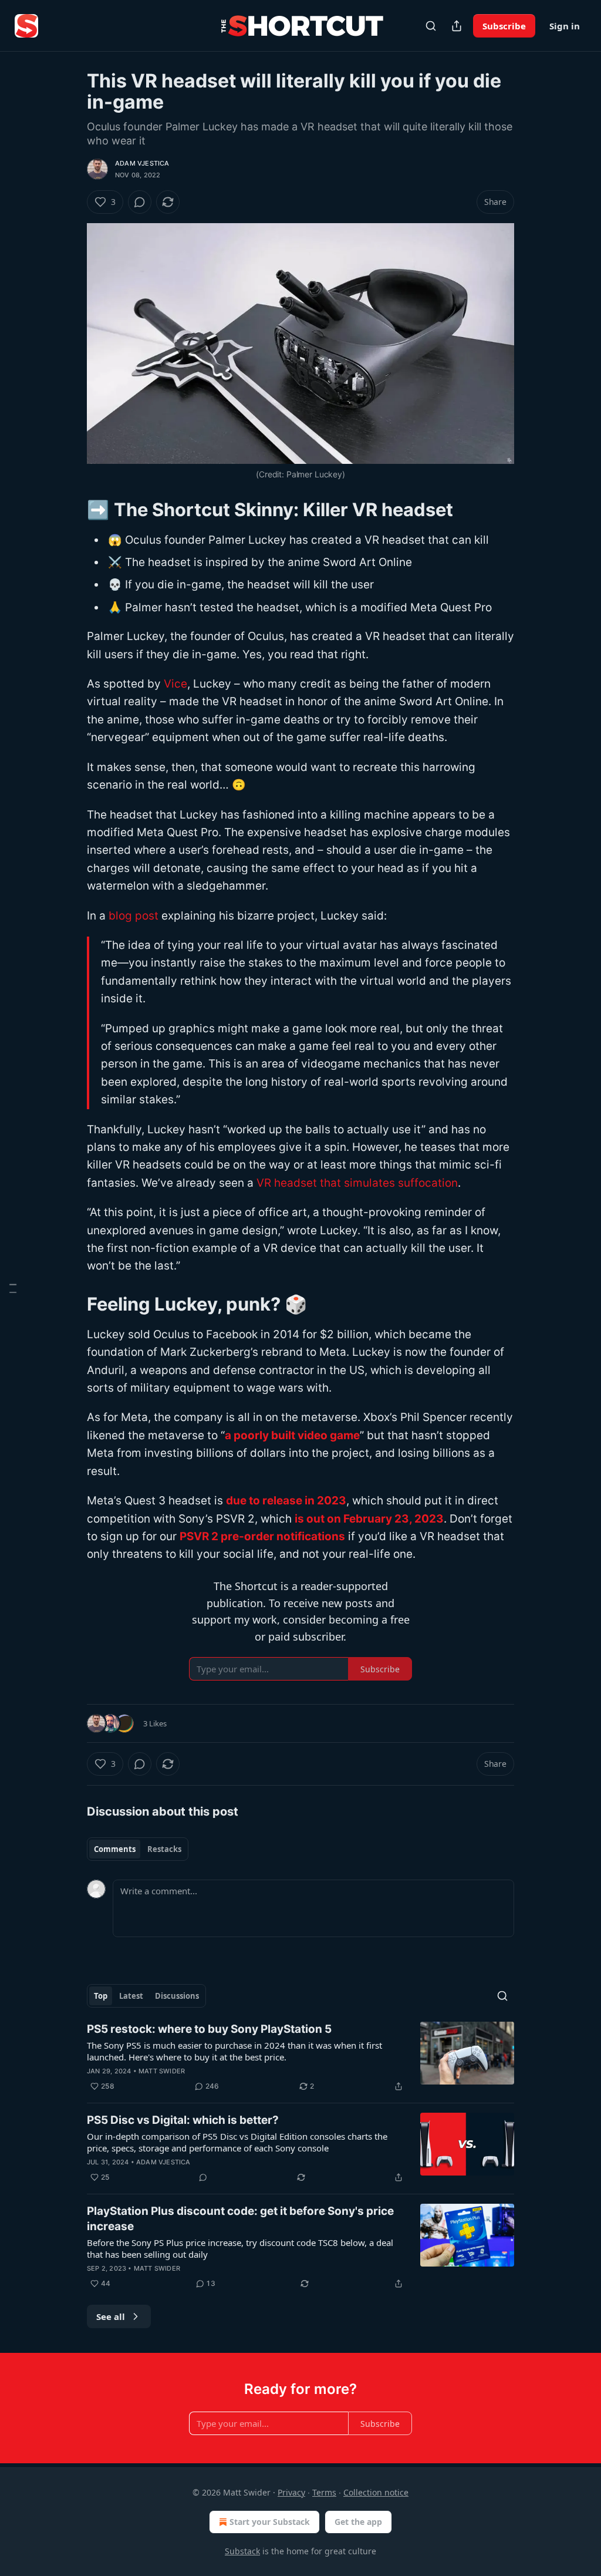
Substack (242, 2551)
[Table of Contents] (13, 1288)
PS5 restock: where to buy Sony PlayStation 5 (209, 2029)
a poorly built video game (292, 1435)
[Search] (431, 26)
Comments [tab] (115, 1849)
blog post (134, 916)
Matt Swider (162, 2071)
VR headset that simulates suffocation (357, 1183)
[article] (300, 2058)
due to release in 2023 (286, 1501)
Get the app (358, 2522)
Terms (324, 2492)
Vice (175, 684)
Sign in (565, 26)
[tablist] (138, 1849)
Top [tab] (101, 1996)
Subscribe (504, 26)
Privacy (291, 2492)
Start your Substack (270, 2522)
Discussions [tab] (177, 1996)
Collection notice (376, 2492)
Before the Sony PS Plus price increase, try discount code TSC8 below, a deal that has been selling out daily (240, 2248)
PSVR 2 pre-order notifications (262, 1536)
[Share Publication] (457, 26)
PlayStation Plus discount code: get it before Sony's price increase (240, 2219)
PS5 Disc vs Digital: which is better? (183, 2120)
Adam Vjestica (142, 163)
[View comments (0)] (140, 202)
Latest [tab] (131, 1996)
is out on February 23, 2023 (369, 1519)
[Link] (70, 509)
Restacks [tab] (164, 1849)
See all (111, 2316)
